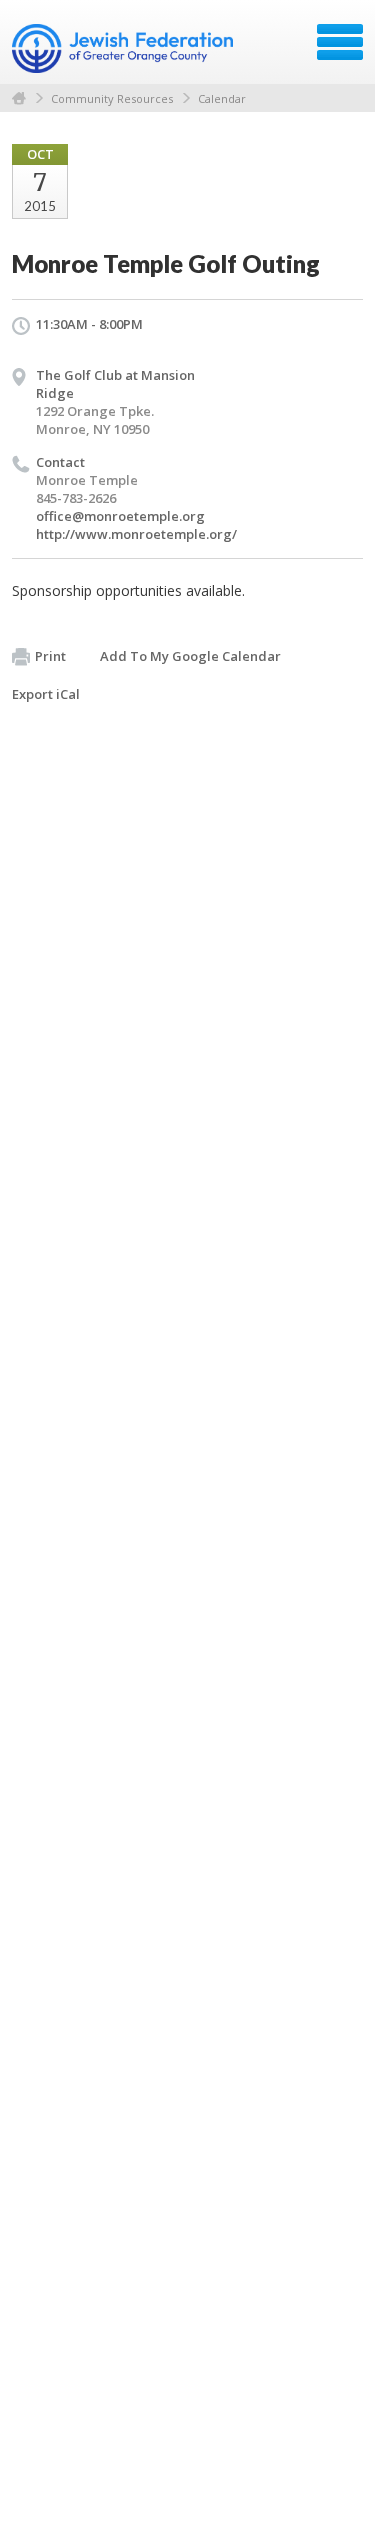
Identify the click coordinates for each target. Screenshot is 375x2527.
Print (50, 656)
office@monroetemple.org (120, 516)
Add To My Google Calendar (190, 656)
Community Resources (112, 98)
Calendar (222, 98)
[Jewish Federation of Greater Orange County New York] (124, 49)
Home (19, 98)
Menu (340, 42)
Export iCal (46, 694)
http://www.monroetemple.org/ (136, 534)
